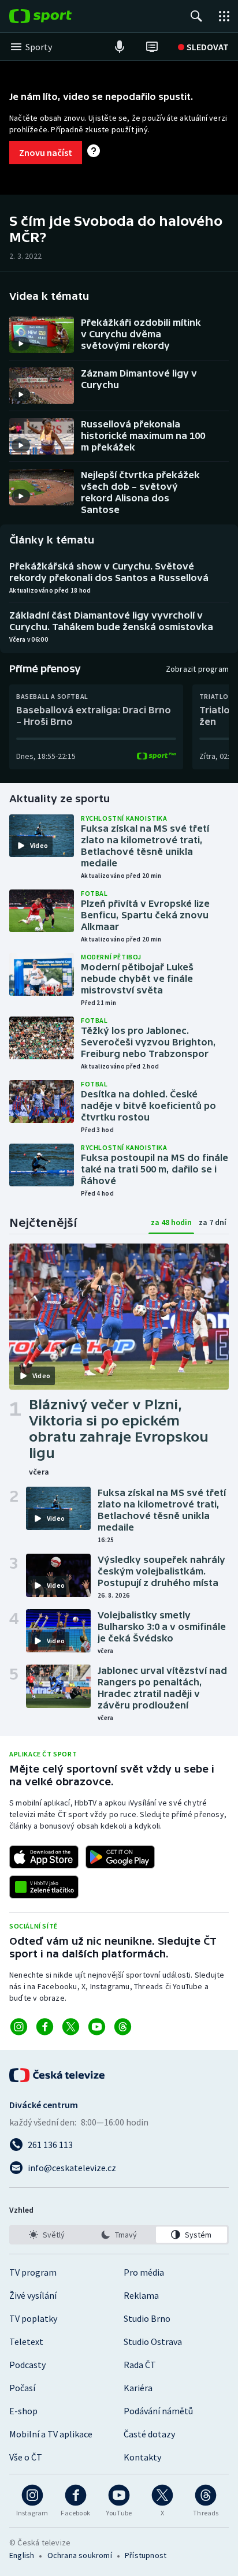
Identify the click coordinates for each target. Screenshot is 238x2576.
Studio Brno (147, 2318)
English (22, 2555)
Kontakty (142, 2457)
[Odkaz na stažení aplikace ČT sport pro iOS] (44, 1857)
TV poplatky (33, 2318)
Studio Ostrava (153, 2342)
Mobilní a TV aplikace (51, 2434)
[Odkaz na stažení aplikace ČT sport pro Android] (120, 1857)
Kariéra (138, 2388)
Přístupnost (146, 2555)
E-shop (23, 2411)
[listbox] (119, 2235)
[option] (47, 2235)
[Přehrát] (21, 344)
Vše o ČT (26, 2457)
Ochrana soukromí (80, 2555)
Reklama (141, 2295)
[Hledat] (196, 16)
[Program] (152, 47)
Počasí (22, 2388)
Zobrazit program (197, 669)
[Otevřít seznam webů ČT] (224, 16)
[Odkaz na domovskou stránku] (58, 16)
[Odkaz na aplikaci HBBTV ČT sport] (44, 1887)
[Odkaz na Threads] (123, 2027)
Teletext (26, 2342)
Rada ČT (140, 2365)
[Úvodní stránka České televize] (58, 2075)
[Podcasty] (120, 47)
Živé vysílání (33, 2295)
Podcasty (27, 2365)
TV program (33, 2272)
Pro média (144, 2272)
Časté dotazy (149, 2434)
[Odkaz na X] (71, 2027)
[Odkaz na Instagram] (19, 2027)
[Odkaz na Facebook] (45, 2027)
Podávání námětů (158, 2411)
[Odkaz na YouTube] (97, 2027)
